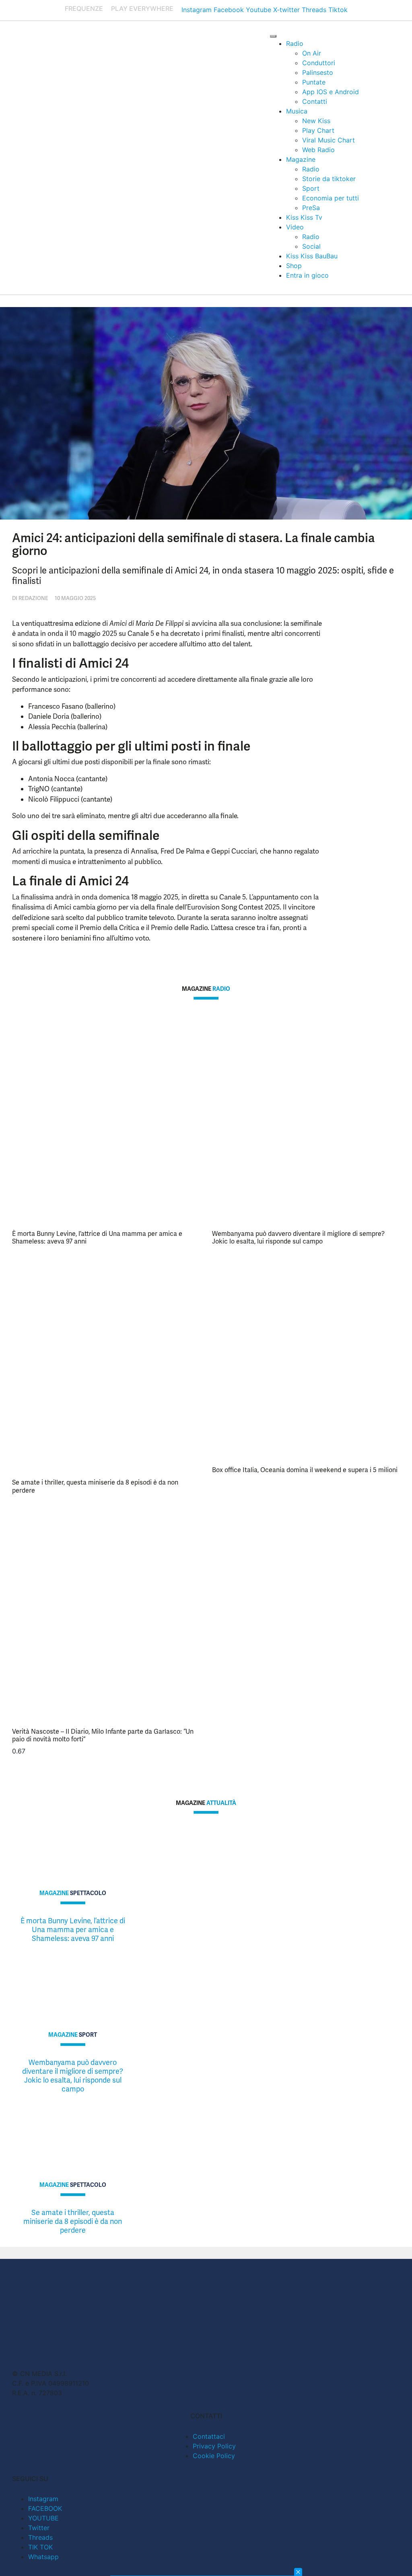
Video (295, 227)
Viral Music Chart (329, 140)
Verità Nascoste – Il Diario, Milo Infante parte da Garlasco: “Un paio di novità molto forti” (103, 1735)
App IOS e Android (331, 92)
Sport (311, 188)
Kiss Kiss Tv (304, 217)
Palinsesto (318, 72)
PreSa (311, 208)
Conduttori (319, 63)
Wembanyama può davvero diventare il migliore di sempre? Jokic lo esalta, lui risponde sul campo (298, 1237)
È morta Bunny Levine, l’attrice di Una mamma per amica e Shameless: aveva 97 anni (97, 1237)
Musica (297, 111)
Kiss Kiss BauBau (312, 256)
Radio (295, 43)
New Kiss (316, 121)
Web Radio (318, 150)
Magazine (301, 159)
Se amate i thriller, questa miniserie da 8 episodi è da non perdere (95, 1486)
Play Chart (318, 130)
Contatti (315, 101)
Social (311, 246)
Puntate (314, 82)
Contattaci (209, 2436)
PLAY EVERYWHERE (142, 8)
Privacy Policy (214, 2446)
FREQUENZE (84, 8)
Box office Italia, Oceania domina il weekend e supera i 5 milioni (305, 1470)
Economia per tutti (331, 198)
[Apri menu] (273, 36)
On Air (312, 53)
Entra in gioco (307, 275)
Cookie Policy (214, 2456)
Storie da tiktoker (329, 179)
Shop (294, 266)
